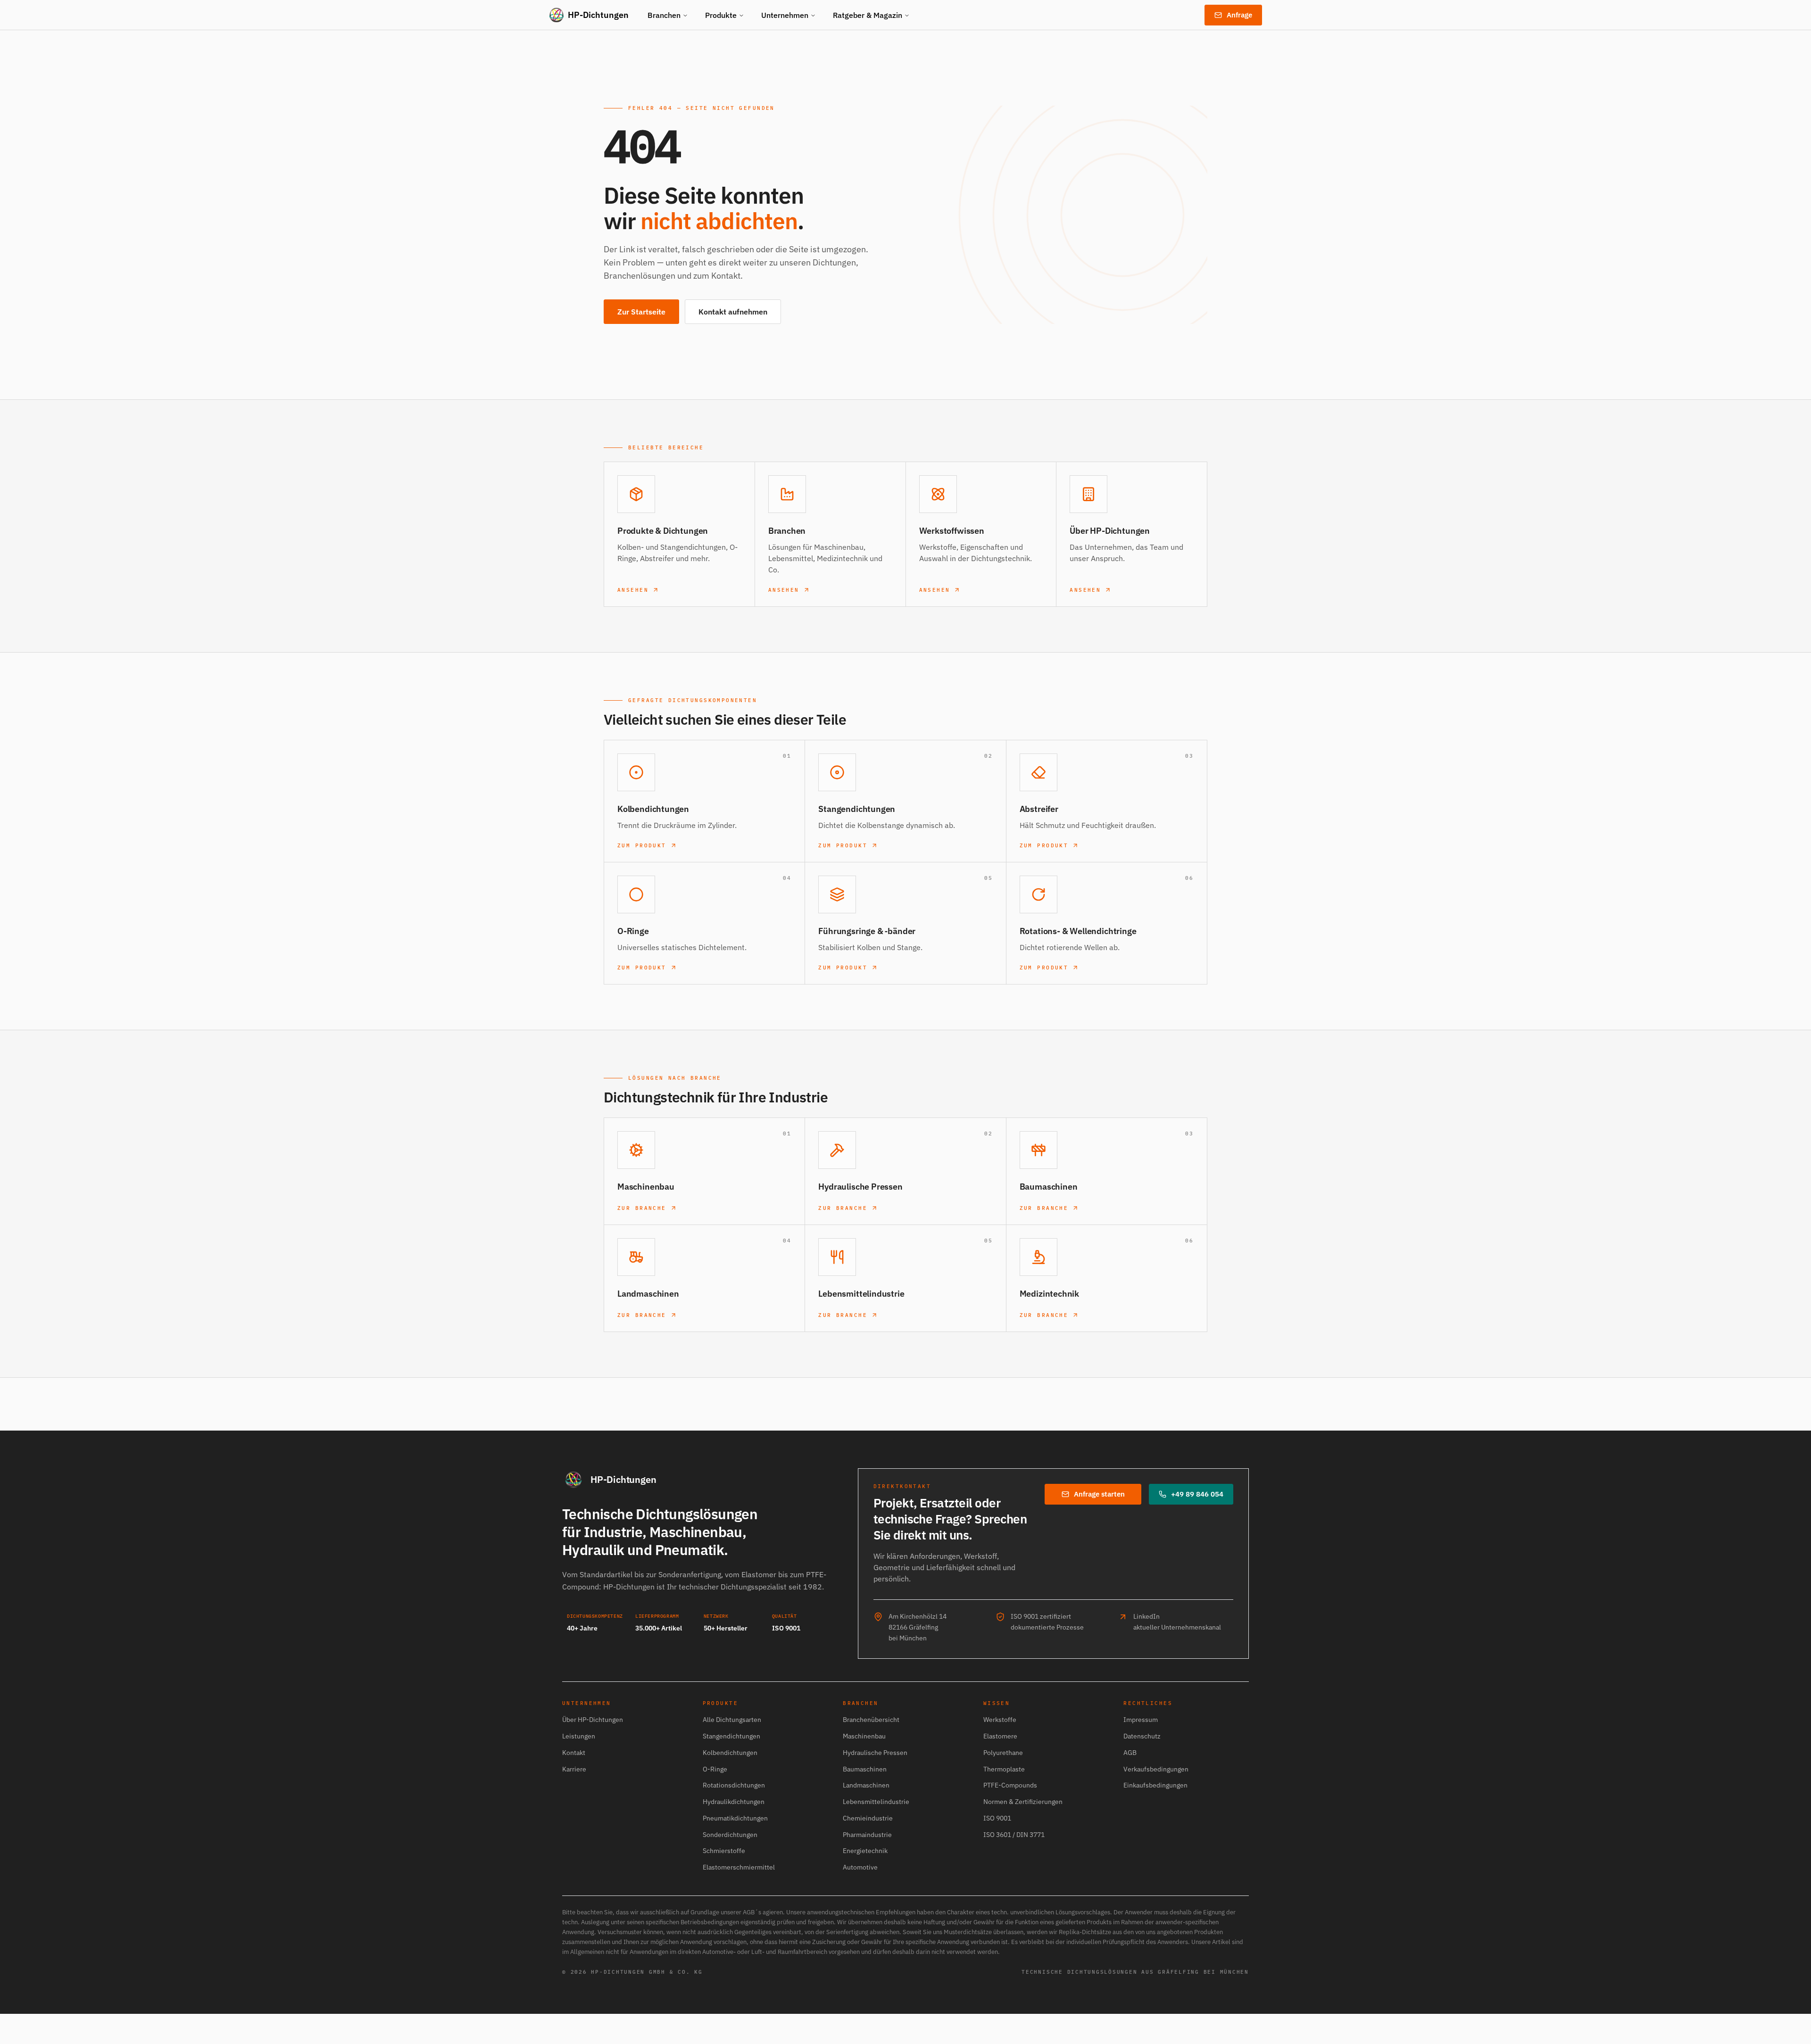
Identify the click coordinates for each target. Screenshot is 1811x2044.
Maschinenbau (864, 1736)
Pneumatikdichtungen (735, 1818)
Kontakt (574, 1753)
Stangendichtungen (731, 1736)
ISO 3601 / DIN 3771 (1014, 1835)
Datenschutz (1142, 1736)
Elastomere (1000, 1736)
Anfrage (1239, 15)
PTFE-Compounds (1010, 1785)
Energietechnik (865, 1851)
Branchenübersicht (871, 1720)
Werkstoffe (1000, 1720)
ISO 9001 (997, 1818)
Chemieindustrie (868, 1818)
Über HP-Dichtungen (593, 1720)
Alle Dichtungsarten (732, 1720)
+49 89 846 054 (1197, 1494)
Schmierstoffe (724, 1851)
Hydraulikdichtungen (734, 1802)
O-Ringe (715, 1769)
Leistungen (579, 1736)
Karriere (574, 1769)
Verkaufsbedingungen (1156, 1769)
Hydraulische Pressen (875, 1753)
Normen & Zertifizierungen (1023, 1802)
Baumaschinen (865, 1769)
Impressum (1141, 1720)
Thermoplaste (1004, 1769)
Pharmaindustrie (867, 1835)
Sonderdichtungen (730, 1835)
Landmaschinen (866, 1785)
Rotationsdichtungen (734, 1785)
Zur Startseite (641, 312)
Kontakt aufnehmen (733, 312)
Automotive (860, 1867)
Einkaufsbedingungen (1155, 1785)
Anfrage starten (1099, 1494)
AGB (1130, 1753)
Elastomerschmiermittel (739, 1867)
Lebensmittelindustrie (876, 1802)
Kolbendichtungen (730, 1753)
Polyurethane (1003, 1753)
